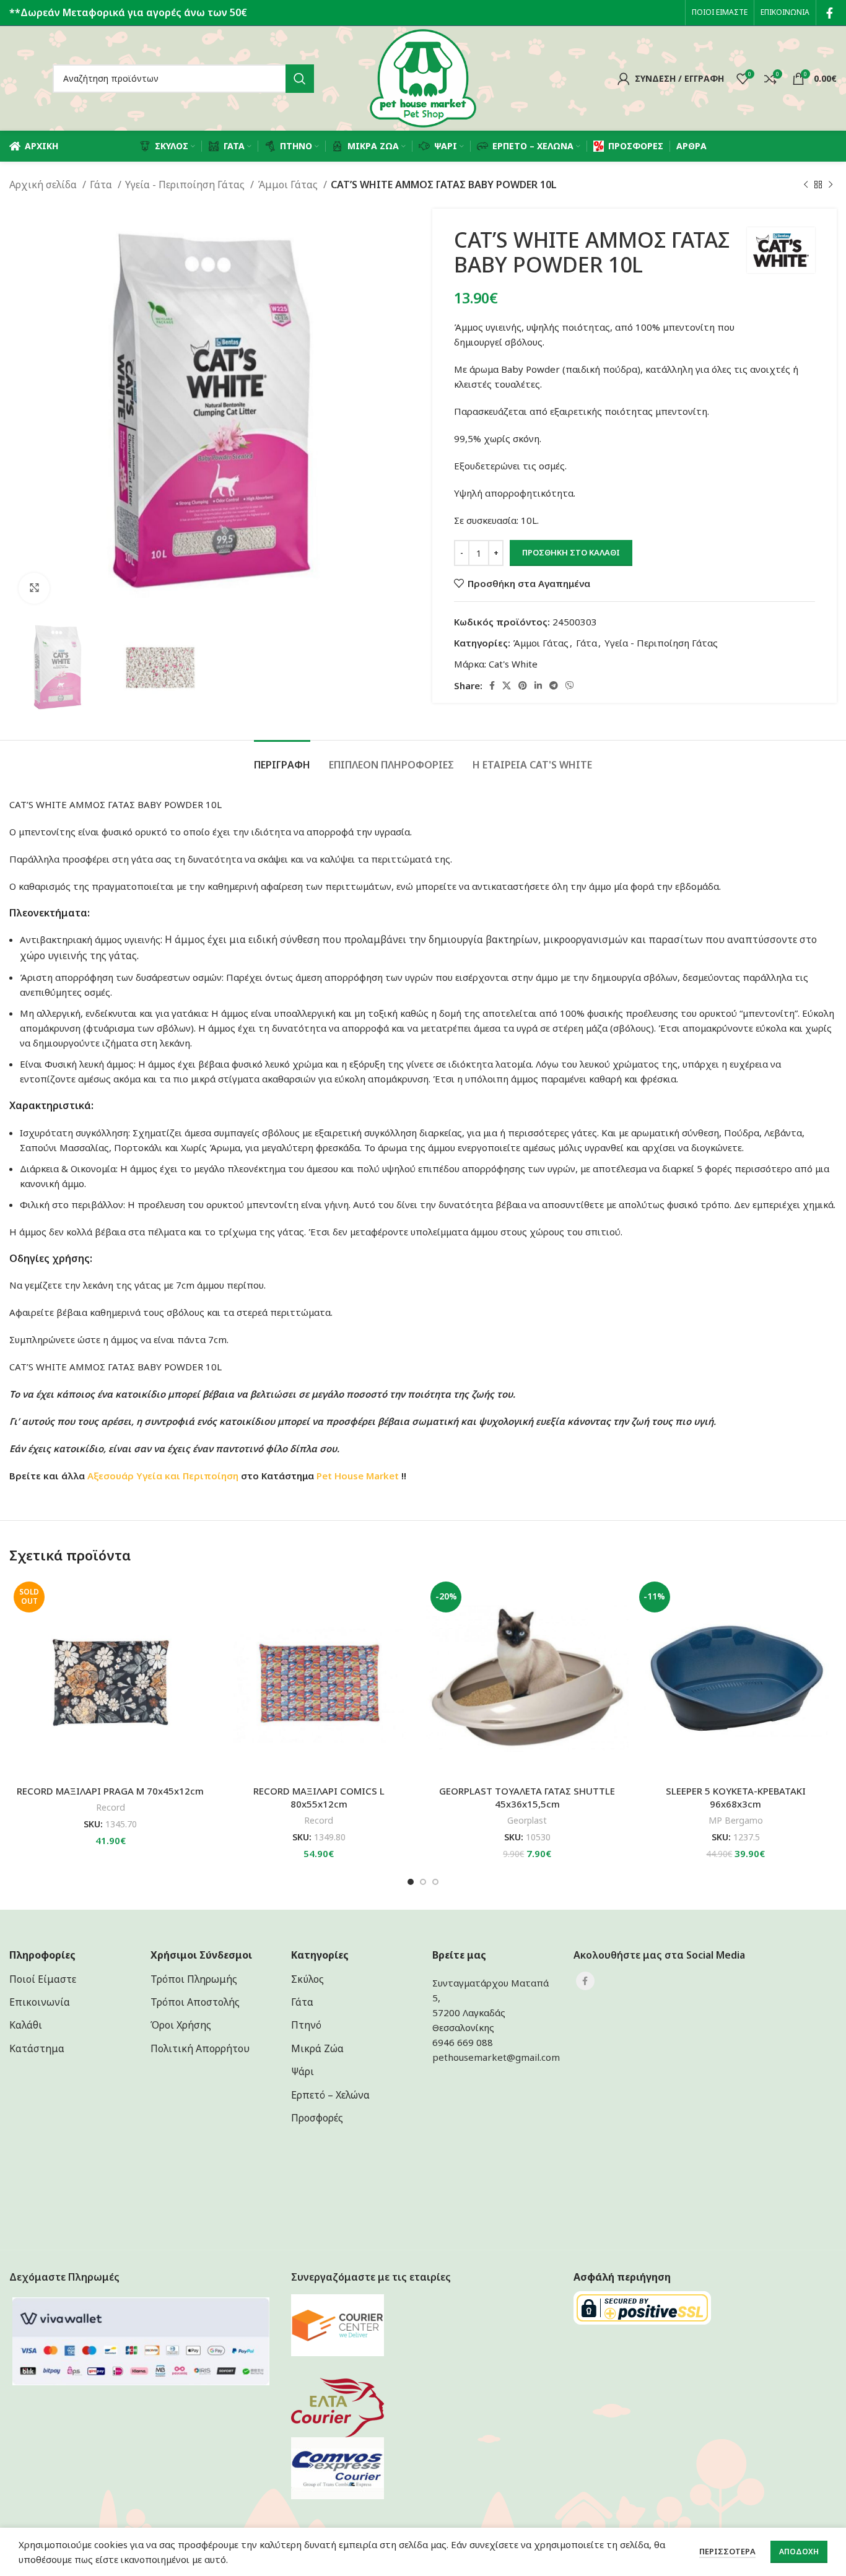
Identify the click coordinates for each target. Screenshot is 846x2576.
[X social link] (507, 685)
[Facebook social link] (830, 13)
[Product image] (319, 1678)
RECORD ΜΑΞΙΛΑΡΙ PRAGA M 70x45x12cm (110, 1791)
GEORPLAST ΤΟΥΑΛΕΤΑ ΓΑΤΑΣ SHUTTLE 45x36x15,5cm (527, 1797)
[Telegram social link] (554, 685)
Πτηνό (306, 2025)
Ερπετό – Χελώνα (330, 2095)
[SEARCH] (300, 79)
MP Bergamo (736, 1820)
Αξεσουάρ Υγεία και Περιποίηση (163, 1476)
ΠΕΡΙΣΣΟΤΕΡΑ (727, 2551)
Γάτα (102, 185)
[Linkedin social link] (538, 685)
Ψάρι (303, 2071)
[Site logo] (423, 77)
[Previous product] (806, 185)
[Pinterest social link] (523, 685)
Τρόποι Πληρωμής (194, 1979)
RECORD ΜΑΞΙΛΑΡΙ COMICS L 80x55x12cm (319, 1797)
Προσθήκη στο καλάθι (571, 552)
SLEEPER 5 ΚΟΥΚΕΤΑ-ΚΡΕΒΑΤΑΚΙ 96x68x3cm (736, 1797)
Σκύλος (307, 1979)
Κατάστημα (37, 2048)
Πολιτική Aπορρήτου (200, 2048)
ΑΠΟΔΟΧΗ (799, 2552)
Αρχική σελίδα (44, 185)
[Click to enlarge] (34, 588)
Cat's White (513, 664)
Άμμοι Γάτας (289, 185)
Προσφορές (317, 2118)
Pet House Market (358, 1476)
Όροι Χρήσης (181, 2025)
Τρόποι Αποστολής (195, 2002)
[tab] (282, 759)
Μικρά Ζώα (317, 2048)
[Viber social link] (570, 685)
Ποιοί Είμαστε (43, 1979)
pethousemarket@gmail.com (496, 2057)
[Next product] (831, 185)
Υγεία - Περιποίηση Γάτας (186, 185)
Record (111, 1807)
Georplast (527, 1820)
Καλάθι (26, 2025)
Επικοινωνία (40, 2002)
